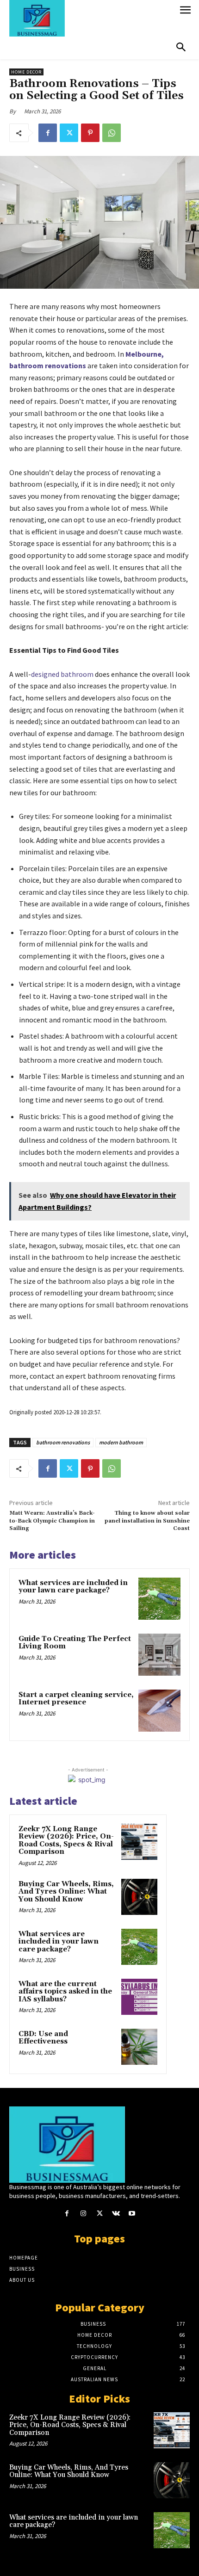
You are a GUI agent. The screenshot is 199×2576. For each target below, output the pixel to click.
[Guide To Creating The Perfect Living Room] (159, 1655)
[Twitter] (69, 133)
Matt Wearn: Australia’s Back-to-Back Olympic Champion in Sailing (52, 1521)
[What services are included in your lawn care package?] (159, 1599)
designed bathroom (62, 674)
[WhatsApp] (112, 133)
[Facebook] (48, 133)
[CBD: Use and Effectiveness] (139, 2047)
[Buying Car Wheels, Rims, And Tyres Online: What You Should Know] (139, 1897)
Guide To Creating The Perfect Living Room (75, 1643)
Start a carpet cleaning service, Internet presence (76, 1699)
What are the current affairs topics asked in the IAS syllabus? (65, 1992)
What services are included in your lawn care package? (73, 1587)
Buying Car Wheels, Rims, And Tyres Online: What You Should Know (66, 1892)
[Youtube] (132, 2214)
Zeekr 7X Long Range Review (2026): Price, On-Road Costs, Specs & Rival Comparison (66, 1841)
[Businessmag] (92, 18)
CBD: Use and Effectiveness (43, 2038)
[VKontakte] (116, 2214)
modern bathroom (121, 1442)
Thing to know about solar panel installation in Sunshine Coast (147, 1521)
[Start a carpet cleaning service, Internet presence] (159, 1711)
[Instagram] (83, 2214)
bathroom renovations (63, 1442)
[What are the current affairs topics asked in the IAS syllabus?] (139, 1997)
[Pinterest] (90, 133)
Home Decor (26, 72)
